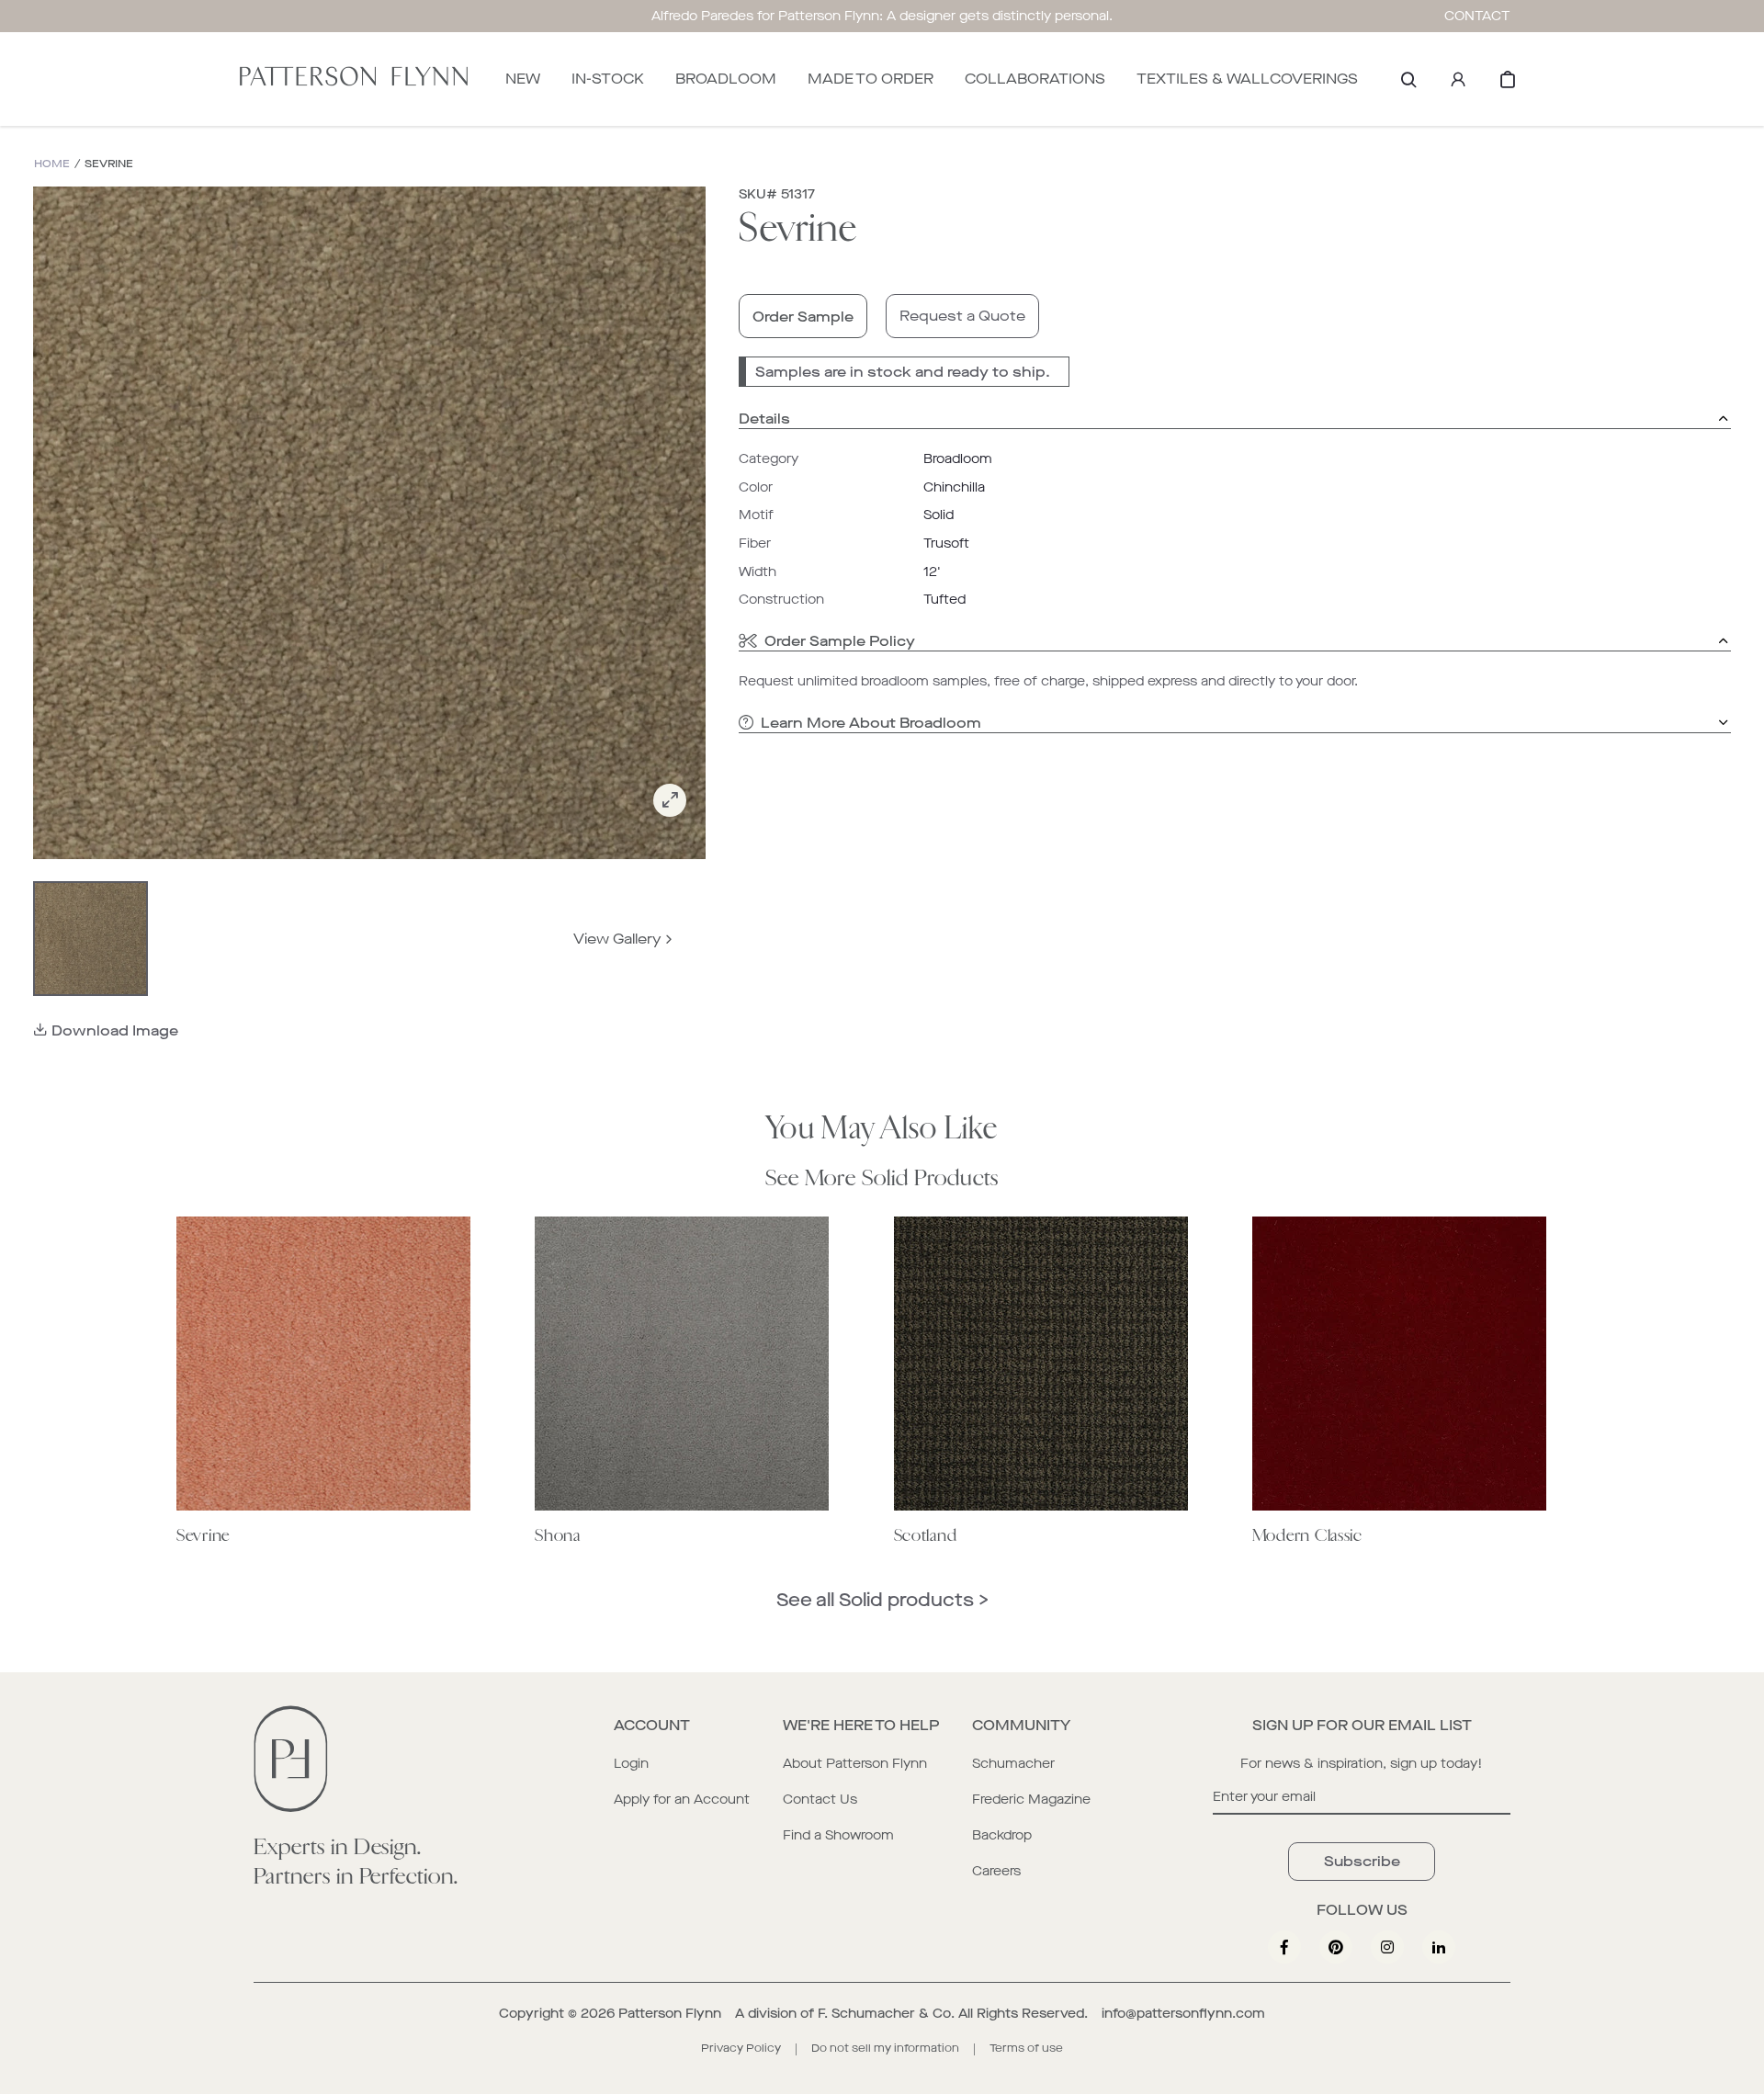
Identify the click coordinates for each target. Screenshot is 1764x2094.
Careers (996, 1871)
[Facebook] (1284, 1947)
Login (631, 1764)
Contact (1477, 16)
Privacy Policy (741, 2048)
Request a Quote (962, 316)
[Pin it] (1336, 1947)
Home (52, 164)
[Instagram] (1387, 1947)
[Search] (1408, 79)
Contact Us (820, 1800)
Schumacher (1013, 1764)
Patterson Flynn (670, 2014)
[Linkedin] (1439, 1947)
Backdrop (1002, 1835)
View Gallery (617, 939)
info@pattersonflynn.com (1183, 2014)
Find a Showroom (838, 1835)
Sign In (1458, 79)
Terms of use (1026, 2048)
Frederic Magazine (1031, 1800)
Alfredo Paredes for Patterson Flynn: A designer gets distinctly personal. (882, 16)
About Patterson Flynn (855, 1764)
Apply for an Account (682, 1800)
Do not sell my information (885, 2048)
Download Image (115, 1030)
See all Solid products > (882, 1600)
